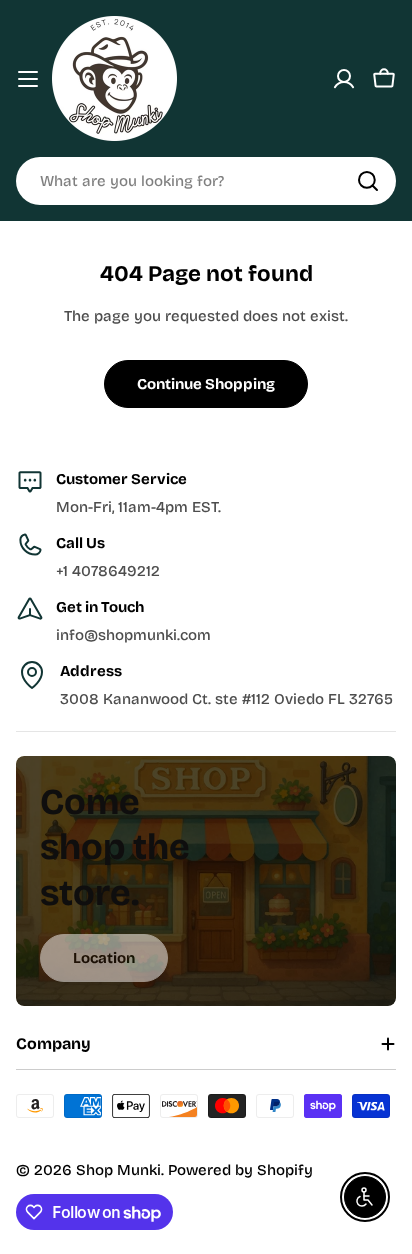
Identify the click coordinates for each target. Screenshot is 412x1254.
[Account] (344, 79)
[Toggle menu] (28, 79)
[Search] (368, 181)
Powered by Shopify (240, 1170)
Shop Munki (118, 1170)
